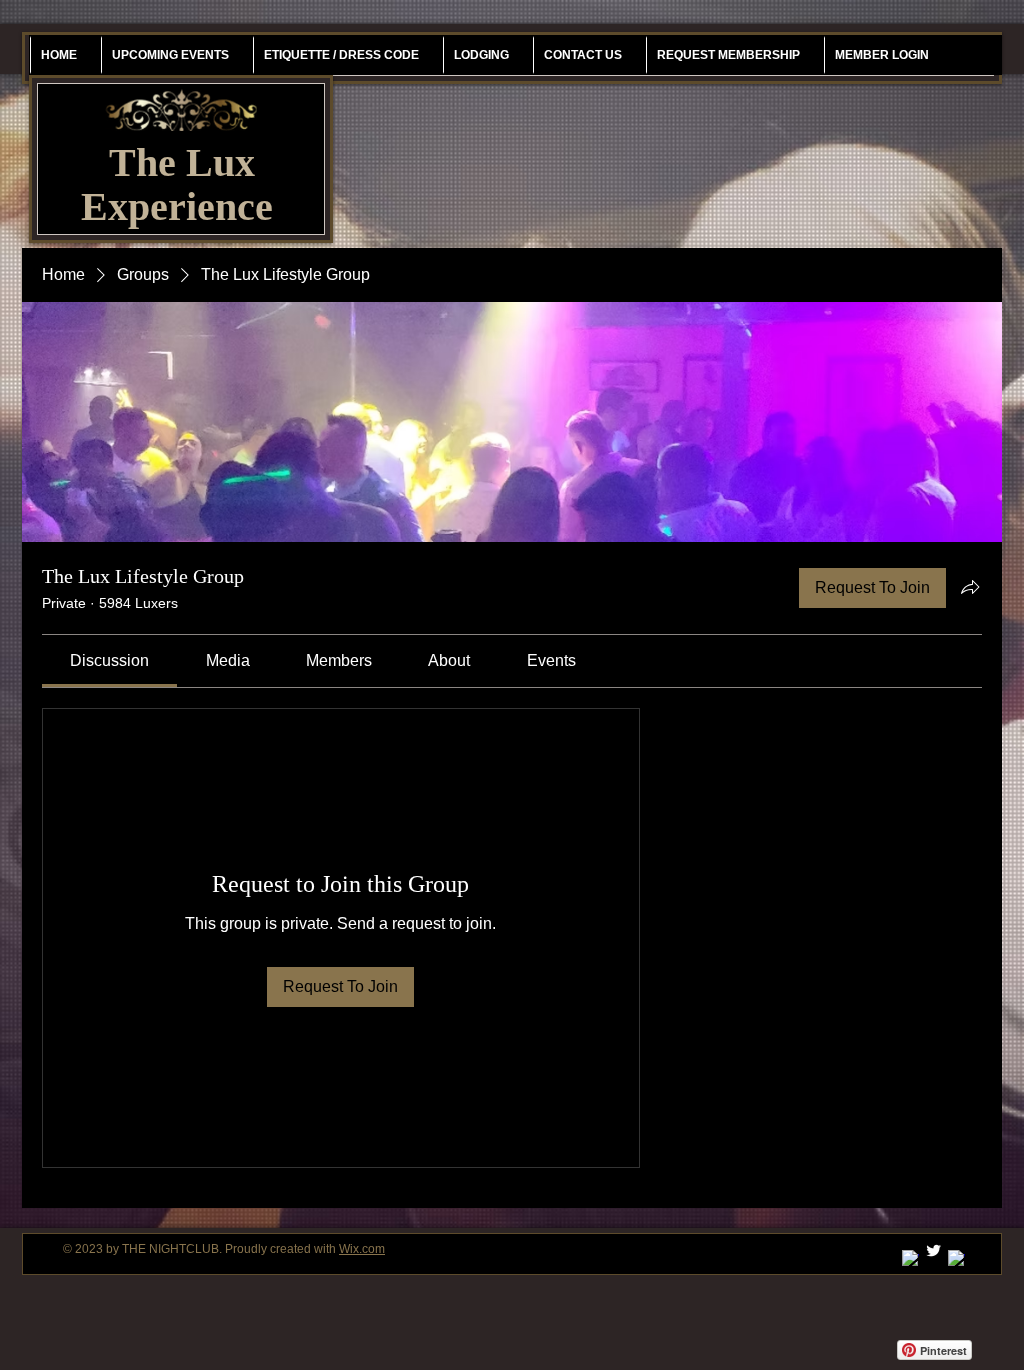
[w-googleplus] (910, 1258)
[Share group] (970, 587)
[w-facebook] (956, 1258)
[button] (728, 55)
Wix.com (362, 1249)
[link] (109, 660)
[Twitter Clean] (933, 1250)
